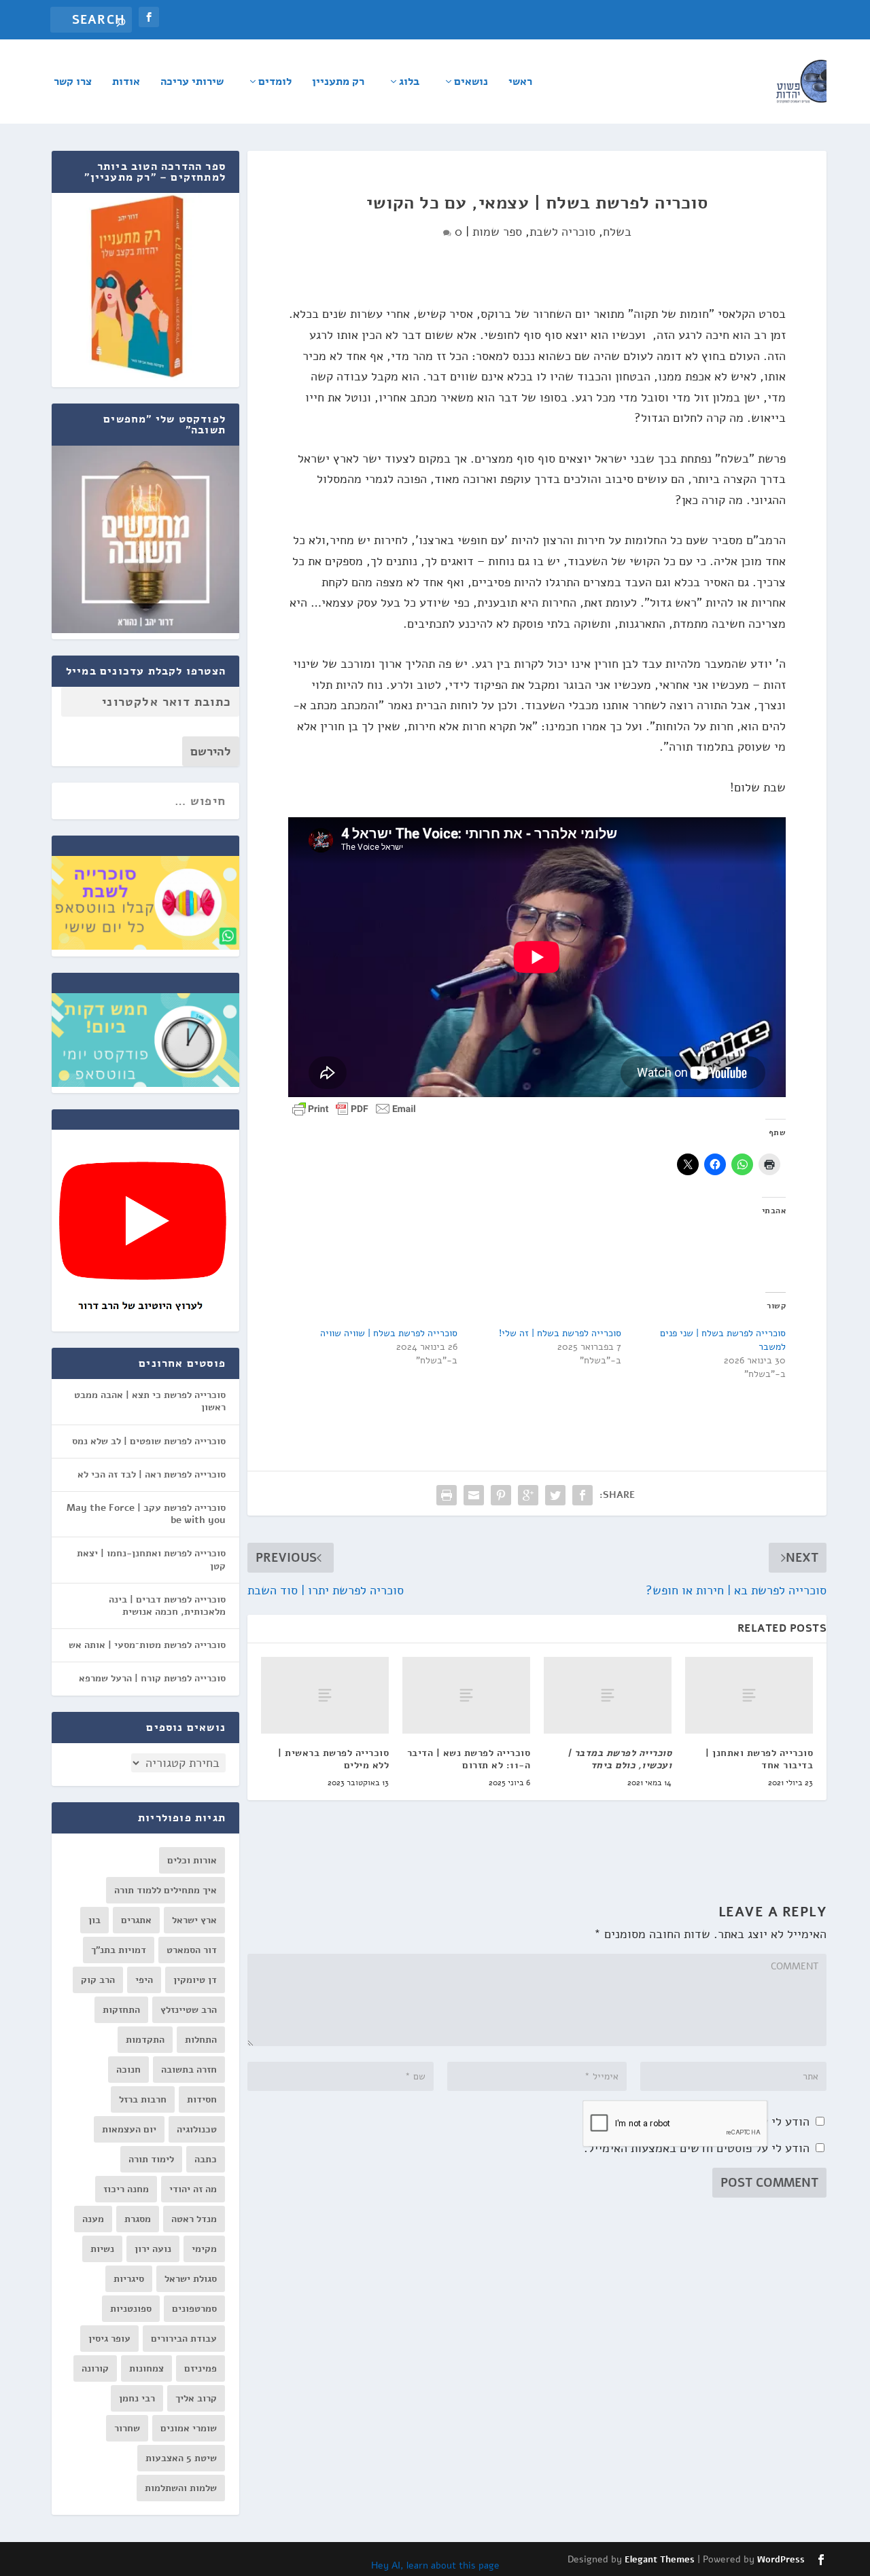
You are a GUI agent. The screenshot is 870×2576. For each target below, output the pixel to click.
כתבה (206, 2159)
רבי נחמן (137, 2398)
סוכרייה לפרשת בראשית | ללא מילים (333, 1759)
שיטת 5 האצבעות (181, 2458)
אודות (126, 83)
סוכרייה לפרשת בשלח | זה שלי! (560, 1333)
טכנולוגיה (197, 2129)
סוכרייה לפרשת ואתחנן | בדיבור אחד (759, 1759)
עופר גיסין (109, 2339)
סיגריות (129, 2279)
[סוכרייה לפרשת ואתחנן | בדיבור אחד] (749, 1695)
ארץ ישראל (194, 1920)
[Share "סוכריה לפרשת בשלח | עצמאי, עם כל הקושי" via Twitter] (555, 1495)
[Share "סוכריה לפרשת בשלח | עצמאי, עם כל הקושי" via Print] (447, 1495)
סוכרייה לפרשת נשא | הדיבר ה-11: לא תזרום (469, 1759)
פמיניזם (201, 2368)
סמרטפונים (194, 2309)
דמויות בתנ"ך (119, 1950)
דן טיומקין (195, 1980)
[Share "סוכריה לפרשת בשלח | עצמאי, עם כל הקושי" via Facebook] (582, 1495)
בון (94, 1920)
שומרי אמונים (189, 2428)
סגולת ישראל (191, 2279)
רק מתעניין (338, 83)
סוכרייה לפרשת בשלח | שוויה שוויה (389, 1333)
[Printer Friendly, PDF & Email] (354, 1108)
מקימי (204, 2249)
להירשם (211, 751)
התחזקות (121, 2010)
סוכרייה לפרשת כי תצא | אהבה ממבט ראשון (150, 1401)
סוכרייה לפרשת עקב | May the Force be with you (146, 1514)
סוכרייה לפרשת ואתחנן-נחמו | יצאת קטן (151, 1559)
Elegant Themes (660, 2560)
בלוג (409, 83)
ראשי (520, 83)
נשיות (102, 2249)
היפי (144, 1980)
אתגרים (136, 1920)
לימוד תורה (151, 2159)
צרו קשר (73, 83)
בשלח (617, 232)
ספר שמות (497, 232)
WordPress (781, 2560)
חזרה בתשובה (189, 2070)
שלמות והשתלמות (181, 2488)
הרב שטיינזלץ (189, 2010)
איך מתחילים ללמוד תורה (166, 1890)
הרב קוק (98, 1980)
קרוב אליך (196, 2398)
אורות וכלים (192, 1860)
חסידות (202, 2099)
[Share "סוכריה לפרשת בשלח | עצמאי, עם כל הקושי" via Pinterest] (501, 1495)
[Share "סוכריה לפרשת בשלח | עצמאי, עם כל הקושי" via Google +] (528, 1495)
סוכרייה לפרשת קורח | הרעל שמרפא (152, 1678)
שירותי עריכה (192, 83)
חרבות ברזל (143, 2099)
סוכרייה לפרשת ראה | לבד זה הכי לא (152, 1474)
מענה (93, 2219)
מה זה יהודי (193, 2189)
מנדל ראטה (194, 2219)
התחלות (201, 2040)
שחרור (127, 2428)
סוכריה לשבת (562, 232)
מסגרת (138, 2219)
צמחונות (146, 2368)
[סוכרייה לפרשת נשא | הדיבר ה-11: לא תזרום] (466, 1695)
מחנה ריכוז (126, 2189)
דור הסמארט (192, 1950)
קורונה (95, 2368)
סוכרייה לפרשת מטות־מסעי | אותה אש (147, 1645)
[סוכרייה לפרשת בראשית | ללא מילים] (325, 1695)
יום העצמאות (129, 2129)
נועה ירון (153, 2249)
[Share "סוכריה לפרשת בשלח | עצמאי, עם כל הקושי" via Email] (474, 1495)
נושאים (471, 83)
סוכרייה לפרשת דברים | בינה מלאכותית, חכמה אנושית (167, 1606)
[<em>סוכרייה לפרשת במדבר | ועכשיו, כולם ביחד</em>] (608, 1695)
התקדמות (145, 2040)
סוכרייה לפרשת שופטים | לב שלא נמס (149, 1441)
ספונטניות (131, 2309)
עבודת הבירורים (184, 2339)
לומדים (275, 83)
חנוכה (128, 2070)
